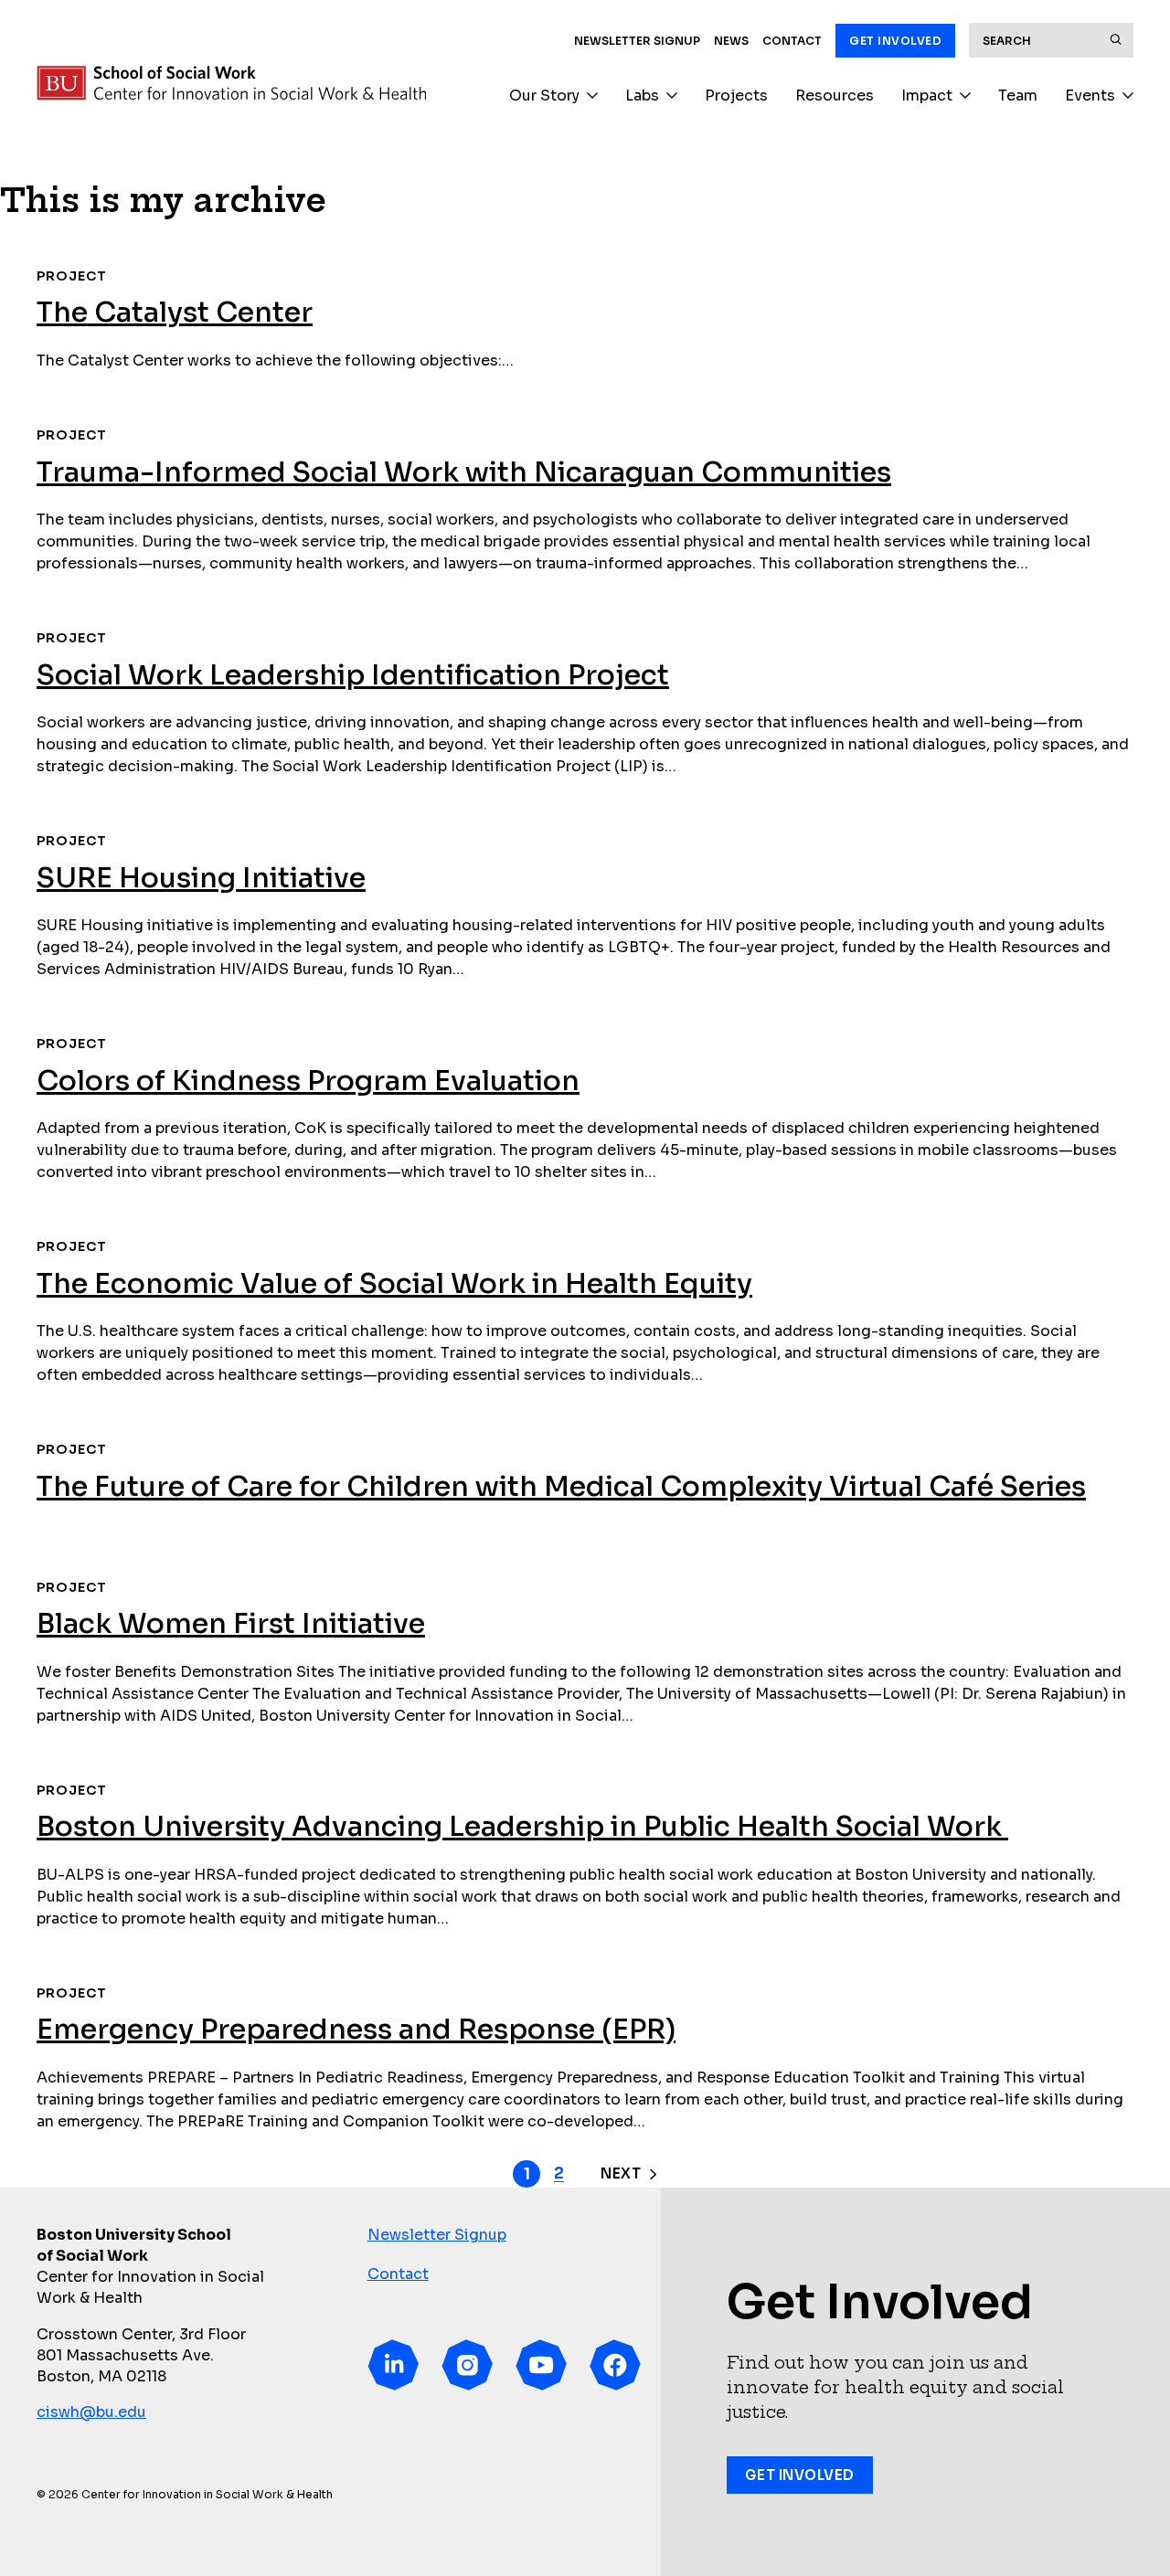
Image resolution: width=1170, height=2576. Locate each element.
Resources (835, 95)
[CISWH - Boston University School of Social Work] (231, 83)
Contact (792, 41)
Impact (927, 95)
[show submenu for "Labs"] (672, 96)
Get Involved (895, 41)
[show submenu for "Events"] (1128, 96)
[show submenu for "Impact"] (965, 96)
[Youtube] (541, 2365)
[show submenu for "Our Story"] (592, 96)
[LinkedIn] (393, 2365)
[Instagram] (467, 2365)
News (731, 41)
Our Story (544, 95)
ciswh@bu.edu (91, 2412)
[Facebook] (615, 2365)
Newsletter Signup (637, 41)
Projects (736, 95)
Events (1090, 95)
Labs (642, 95)
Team (1018, 95)
